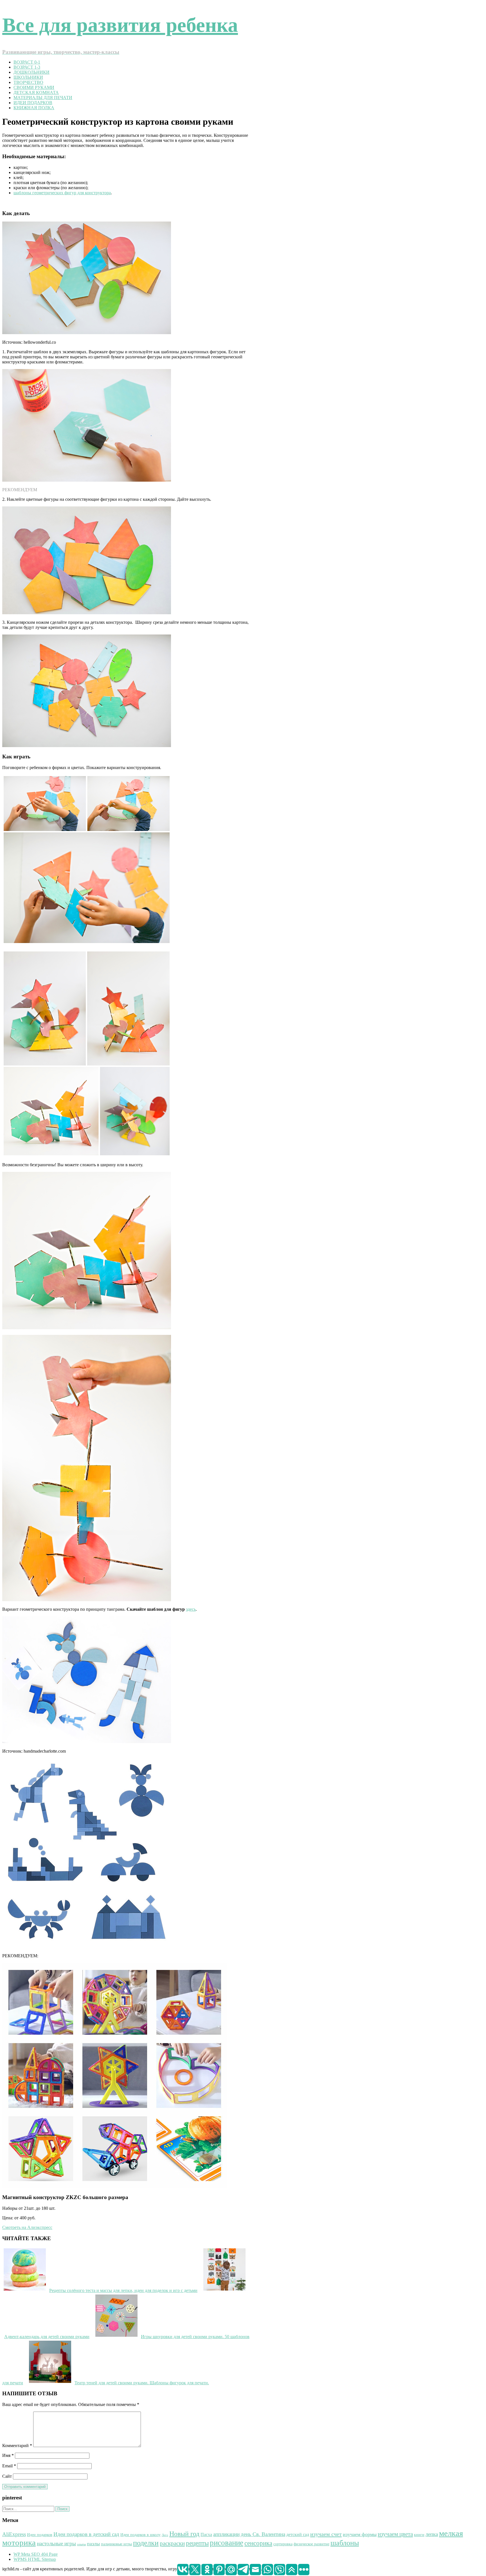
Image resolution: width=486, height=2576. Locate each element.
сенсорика (258, 2543)
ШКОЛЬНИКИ (28, 77)
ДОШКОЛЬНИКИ (31, 72)
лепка (432, 2534)
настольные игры (56, 2543)
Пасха (206, 2534)
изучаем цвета (395, 2534)
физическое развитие (311, 2544)
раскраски (172, 2543)
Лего (165, 2535)
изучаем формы (360, 2534)
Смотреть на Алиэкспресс (27, 2227)
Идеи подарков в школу (140, 2535)
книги (419, 2535)
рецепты (197, 2543)
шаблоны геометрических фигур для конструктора (62, 193)
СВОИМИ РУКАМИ (34, 87)
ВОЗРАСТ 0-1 (27, 62)
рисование (227, 2543)
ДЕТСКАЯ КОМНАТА (36, 92)
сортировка (283, 2544)
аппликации (226, 2534)
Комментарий (17, 2446)
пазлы (93, 2544)
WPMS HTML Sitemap (35, 2559)
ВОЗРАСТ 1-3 (27, 67)
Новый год (184, 2534)
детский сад (298, 2534)
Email (9, 2466)
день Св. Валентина (263, 2534)
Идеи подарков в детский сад (86, 2534)
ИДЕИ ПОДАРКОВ (33, 103)
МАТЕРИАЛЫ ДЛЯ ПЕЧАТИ (43, 98)
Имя (8, 2455)
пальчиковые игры (116, 2544)
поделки (146, 2543)
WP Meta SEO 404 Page (36, 2554)
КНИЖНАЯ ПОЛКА (34, 108)
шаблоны (345, 2543)
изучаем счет (326, 2534)
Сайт (7, 2476)
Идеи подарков (40, 2535)
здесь (191, 1609)
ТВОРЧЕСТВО (28, 82)
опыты (81, 2544)
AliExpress (14, 2534)
